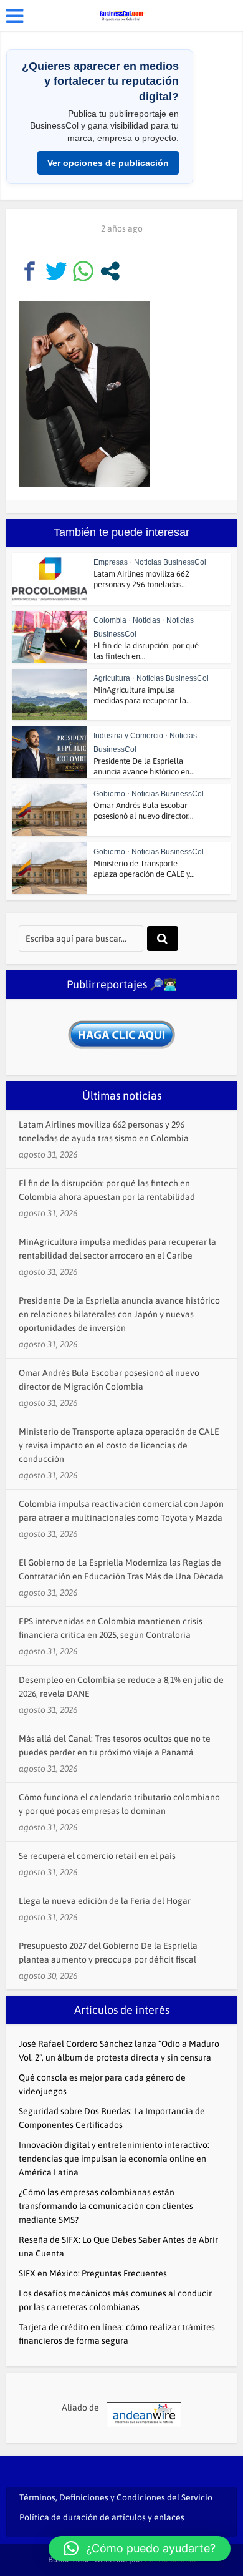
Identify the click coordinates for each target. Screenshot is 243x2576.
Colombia (110, 620)
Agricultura (112, 678)
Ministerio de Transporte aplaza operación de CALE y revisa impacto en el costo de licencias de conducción (119, 1445)
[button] (140, 2549)
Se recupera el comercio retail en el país (97, 1856)
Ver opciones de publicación (108, 163)
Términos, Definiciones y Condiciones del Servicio (116, 2497)
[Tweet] (56, 271)
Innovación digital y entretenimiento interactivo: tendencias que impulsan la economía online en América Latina (114, 2159)
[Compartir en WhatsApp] (83, 271)
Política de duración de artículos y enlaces (102, 2517)
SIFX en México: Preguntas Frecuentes (93, 2273)
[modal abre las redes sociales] (110, 271)
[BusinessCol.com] (121, 14)
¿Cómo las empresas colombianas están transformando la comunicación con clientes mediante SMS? (106, 2206)
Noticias (146, 620)
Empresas (111, 562)
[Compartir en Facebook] (30, 271)
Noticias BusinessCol (170, 562)
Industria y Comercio (128, 736)
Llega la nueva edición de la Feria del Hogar (105, 1901)
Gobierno (109, 794)
